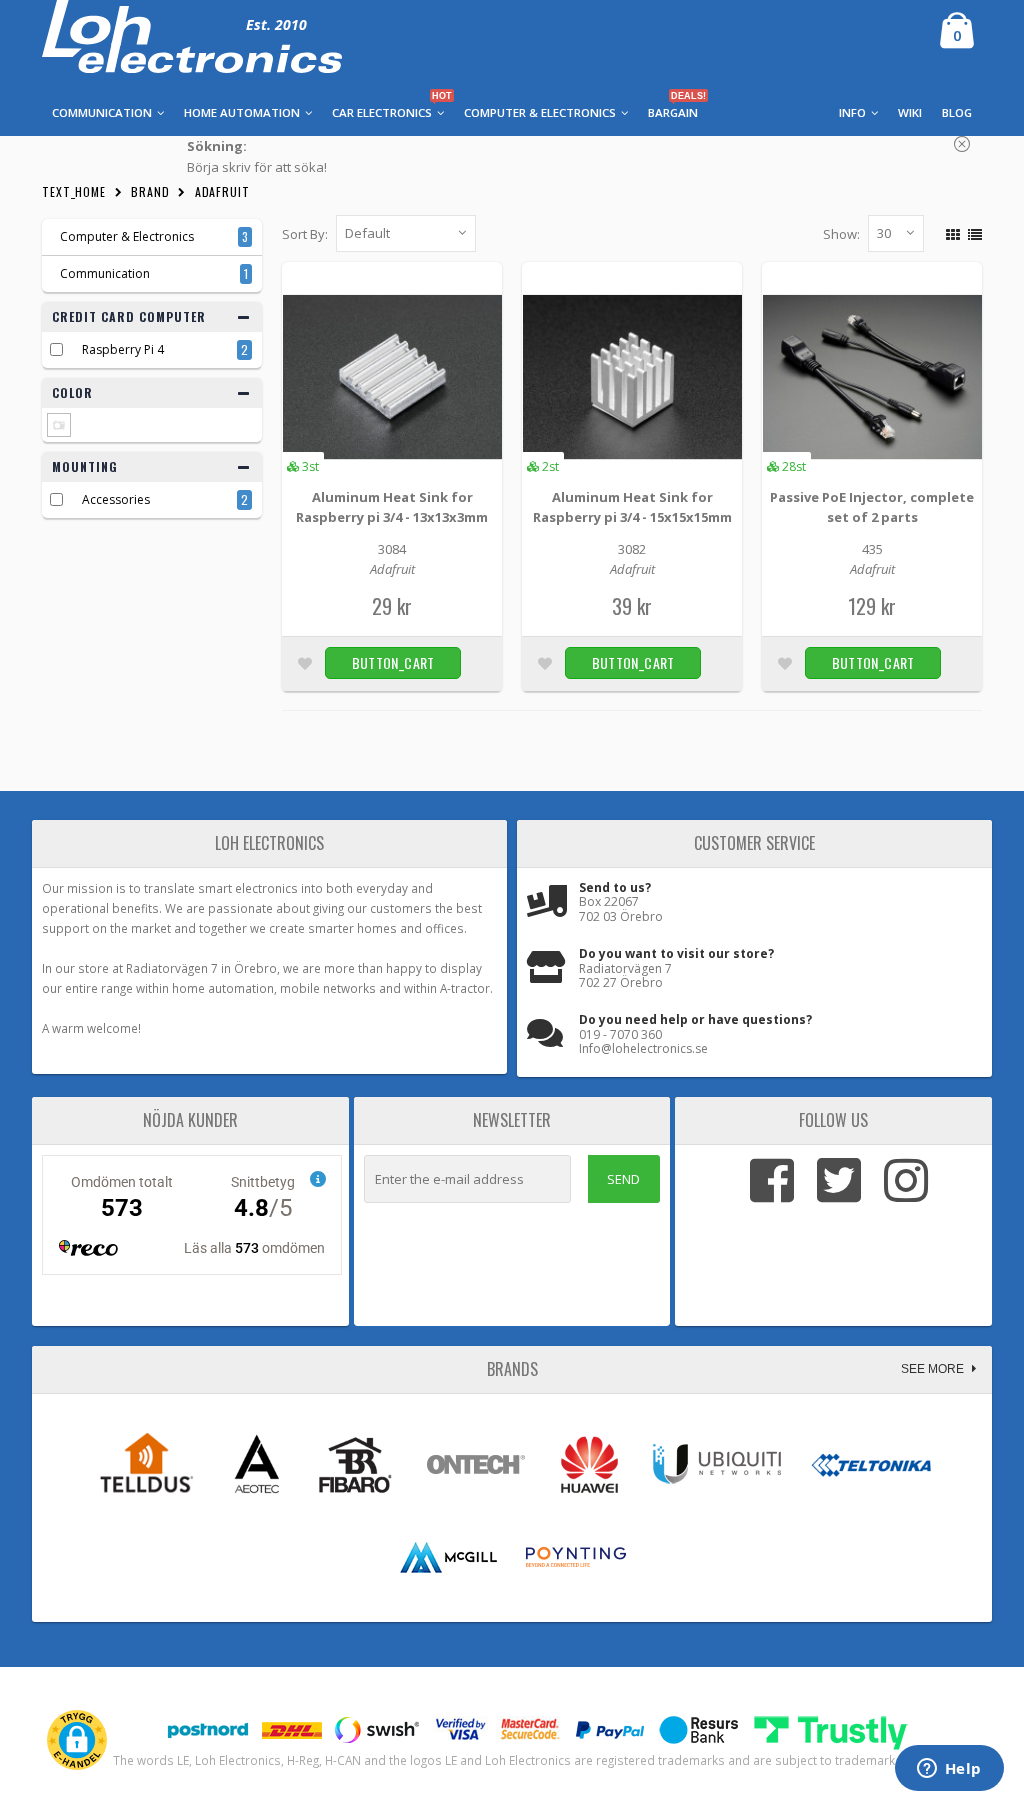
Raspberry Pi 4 (123, 349)
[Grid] (950, 231)
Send (623, 1179)
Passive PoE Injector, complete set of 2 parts (872, 507)
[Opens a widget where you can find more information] (949, 1770)
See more (934, 1369)
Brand (150, 191)
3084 (392, 549)
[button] (77, 1740)
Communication (105, 273)
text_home (74, 191)
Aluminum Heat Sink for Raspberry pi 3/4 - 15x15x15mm (632, 507)
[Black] (59, 425)
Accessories (116, 499)
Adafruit (222, 191)
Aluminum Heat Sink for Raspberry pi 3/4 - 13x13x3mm (392, 507)
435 (872, 549)
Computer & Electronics (122, 236)
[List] (972, 231)
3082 (632, 549)
